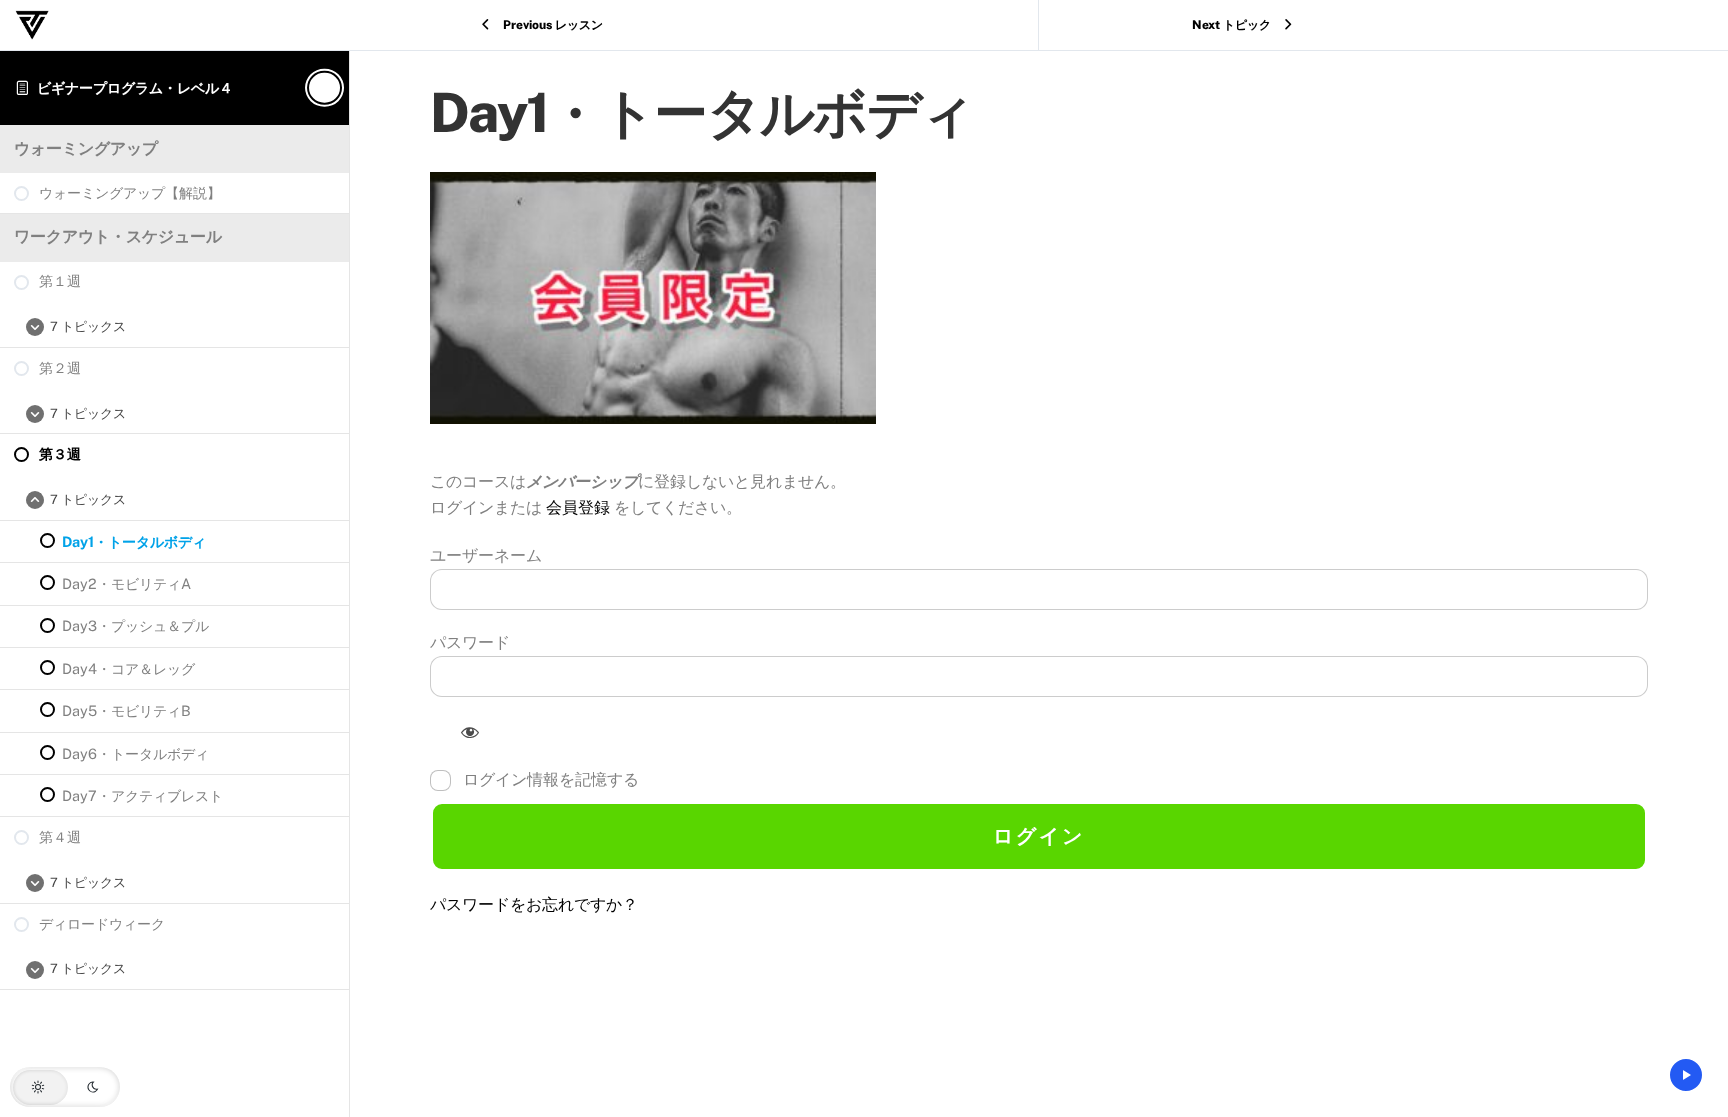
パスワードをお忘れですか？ (534, 904)
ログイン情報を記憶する (549, 779)
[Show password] (470, 732)
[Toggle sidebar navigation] (321, 87)
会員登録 (580, 507)
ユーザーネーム (486, 555)
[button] (65, 1087)
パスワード (470, 642)
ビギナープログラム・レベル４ (135, 87)
